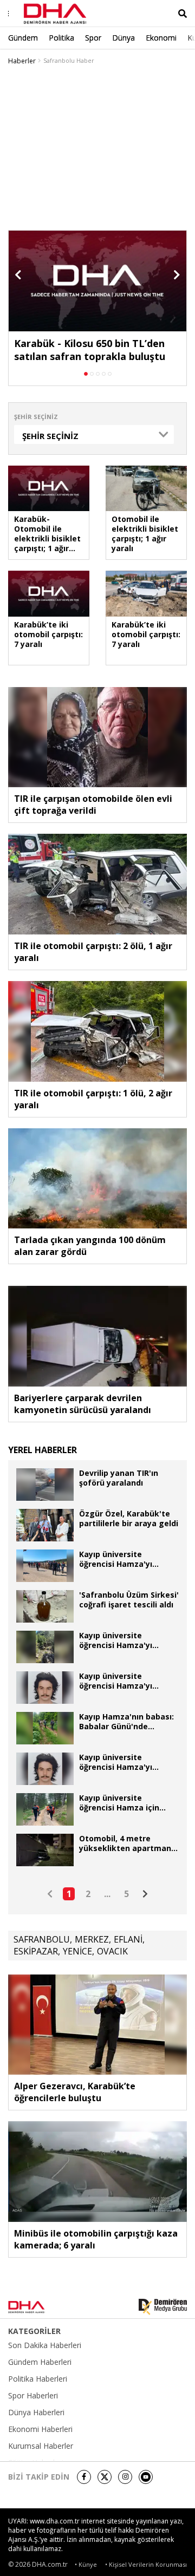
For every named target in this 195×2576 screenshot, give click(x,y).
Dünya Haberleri (36, 2412)
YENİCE (77, 1951)
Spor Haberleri (33, 2396)
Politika (61, 38)
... (107, 1894)
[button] (18, 275)
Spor (93, 38)
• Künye (86, 2564)
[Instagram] (125, 2477)
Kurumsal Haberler (41, 2446)
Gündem (23, 38)
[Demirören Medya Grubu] (163, 2307)
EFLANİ (128, 1939)
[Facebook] (84, 2477)
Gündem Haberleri (40, 2362)
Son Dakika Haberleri (45, 2345)
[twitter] (105, 2477)
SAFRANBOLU (42, 1939)
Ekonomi (161, 38)
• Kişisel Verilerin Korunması (146, 2564)
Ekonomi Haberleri (40, 2429)
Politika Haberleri (38, 2379)
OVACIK (112, 1951)
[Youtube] (146, 2477)
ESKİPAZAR (36, 1951)
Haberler (22, 61)
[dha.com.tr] (40, 2307)
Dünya (123, 38)
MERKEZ (92, 1939)
